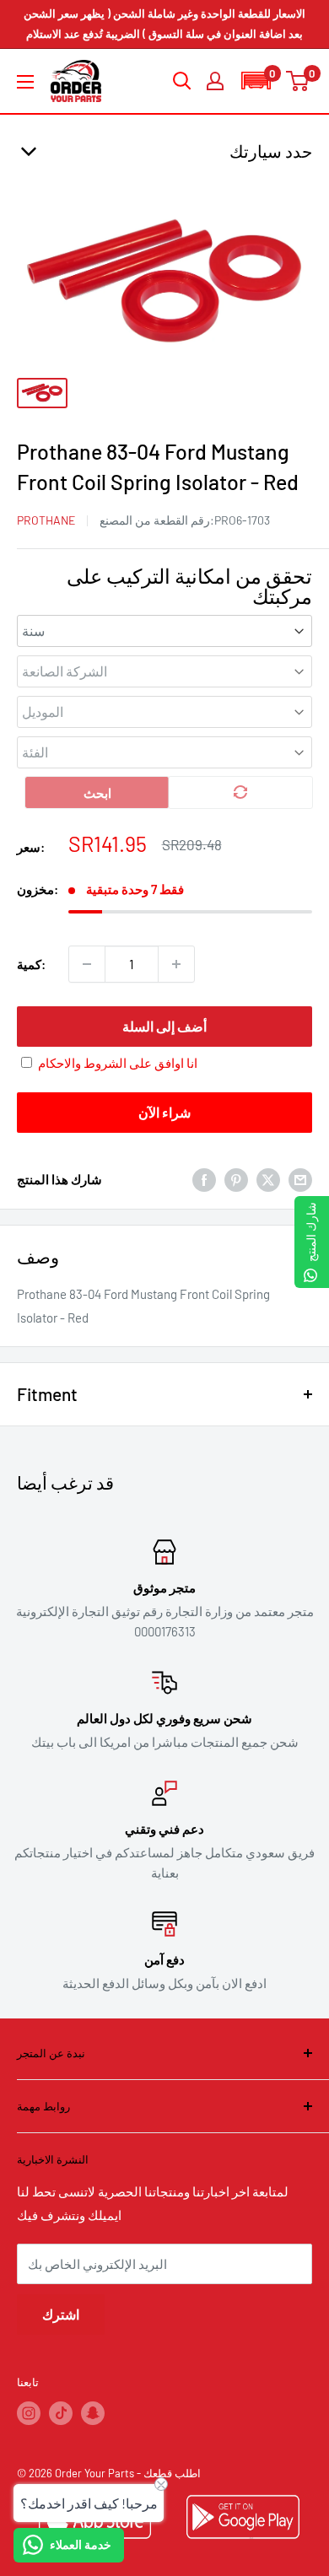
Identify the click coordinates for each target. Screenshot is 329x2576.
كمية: (31, 964)
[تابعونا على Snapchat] (93, 2413)
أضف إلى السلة (164, 1026)
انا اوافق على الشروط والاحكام (118, 1063)
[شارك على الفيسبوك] (204, 1179)
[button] (256, 81)
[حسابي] (215, 81)
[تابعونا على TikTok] (61, 2413)
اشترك (61, 2314)
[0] (298, 81)
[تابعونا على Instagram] (29, 2413)
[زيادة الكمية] (176, 964)
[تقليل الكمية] (87, 964)
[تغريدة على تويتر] (268, 1179)
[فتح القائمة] (25, 82)
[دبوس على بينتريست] (236, 1179)
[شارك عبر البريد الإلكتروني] (300, 1179)
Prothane (46, 520)
